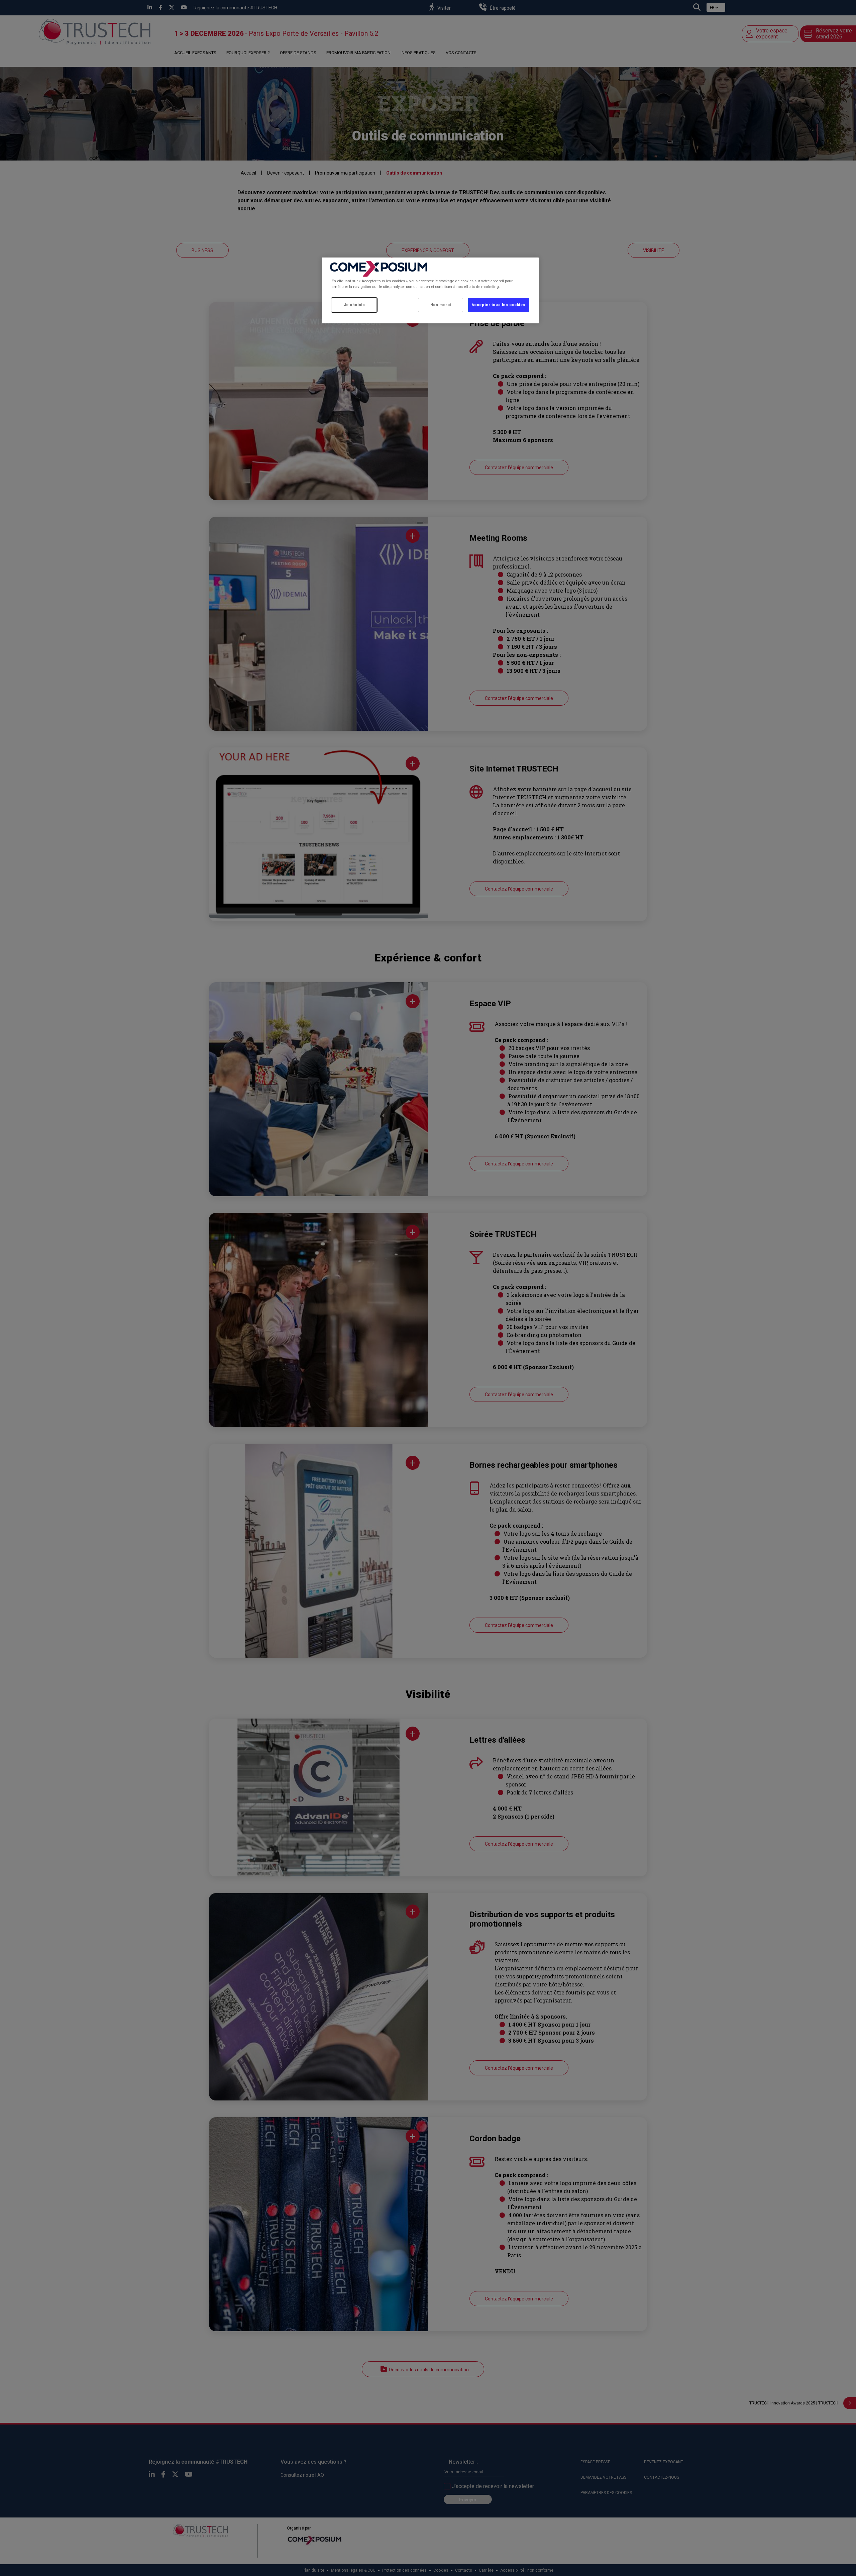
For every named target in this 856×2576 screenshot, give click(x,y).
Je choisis (354, 305)
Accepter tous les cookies (499, 305)
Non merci (441, 305)
